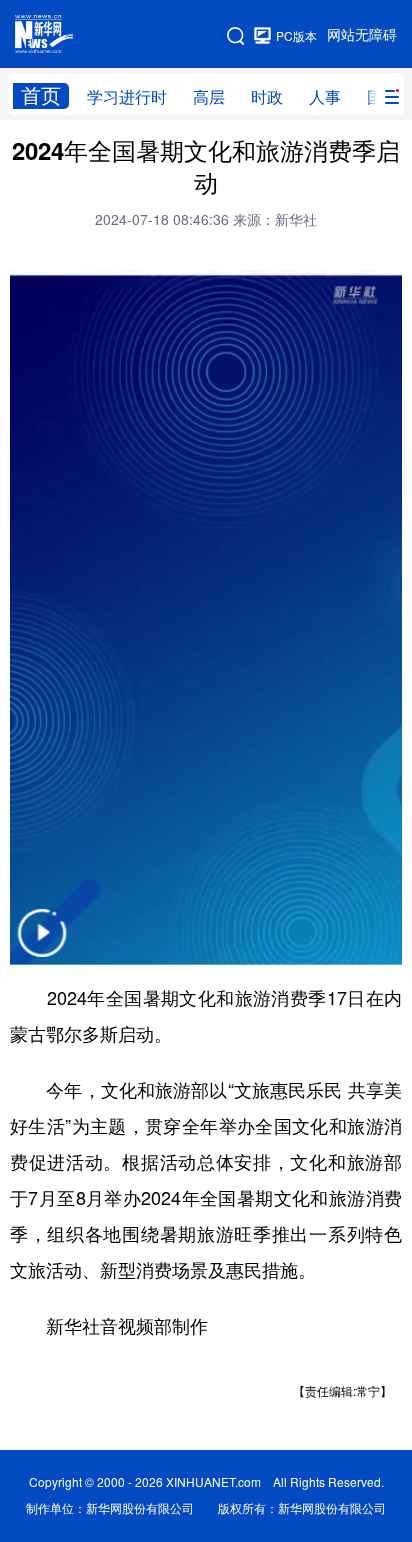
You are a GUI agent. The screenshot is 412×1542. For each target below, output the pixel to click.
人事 (325, 97)
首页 (41, 95)
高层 (209, 97)
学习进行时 (127, 97)
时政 (267, 97)
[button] (42, 945)
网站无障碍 (362, 35)
